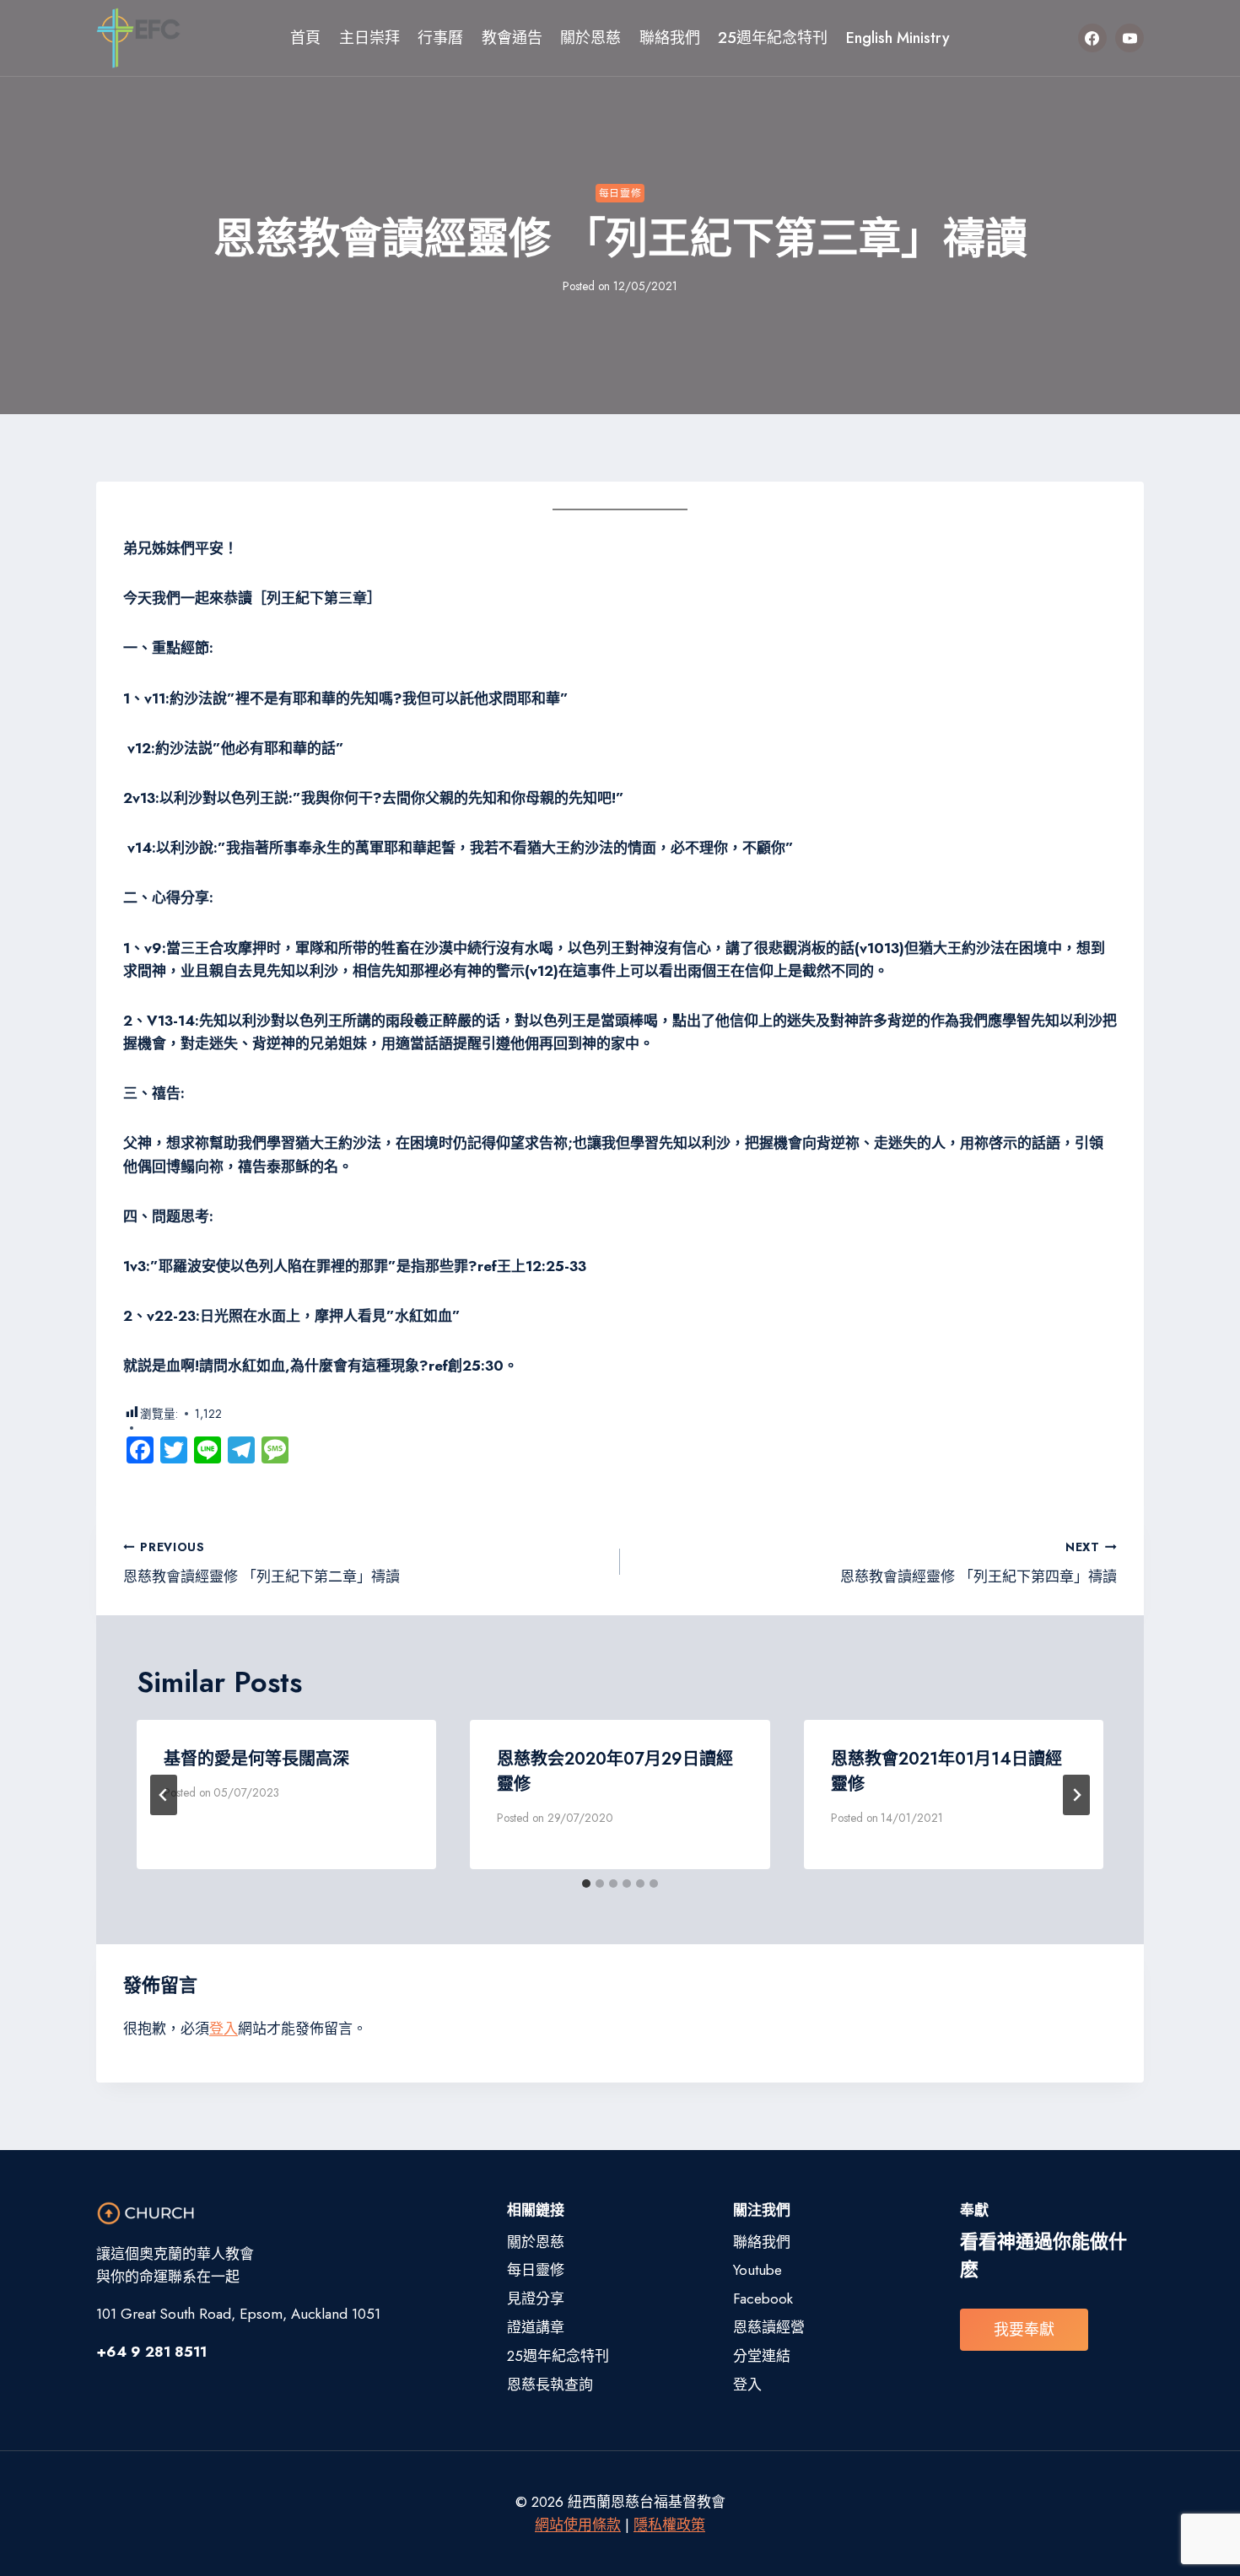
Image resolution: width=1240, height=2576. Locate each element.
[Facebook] (1092, 38)
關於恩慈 (590, 38)
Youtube (757, 2270)
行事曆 (440, 38)
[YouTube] (1129, 38)
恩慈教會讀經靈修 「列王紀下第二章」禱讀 (261, 1563)
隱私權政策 (669, 2525)
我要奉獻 (1024, 2330)
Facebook (763, 2298)
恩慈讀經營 (769, 2327)
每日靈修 (620, 193)
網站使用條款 (578, 2525)
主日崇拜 (369, 38)
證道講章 (536, 2327)
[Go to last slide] (164, 1795)
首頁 (305, 38)
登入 (224, 2029)
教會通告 (512, 38)
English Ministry (898, 38)
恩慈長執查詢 (550, 2385)
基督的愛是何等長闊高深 (256, 1759)
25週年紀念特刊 (773, 38)
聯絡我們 (670, 38)
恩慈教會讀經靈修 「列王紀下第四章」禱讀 (979, 1563)
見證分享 (536, 2298)
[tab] (586, 1883)
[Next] (1076, 1795)
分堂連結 (762, 2356)
